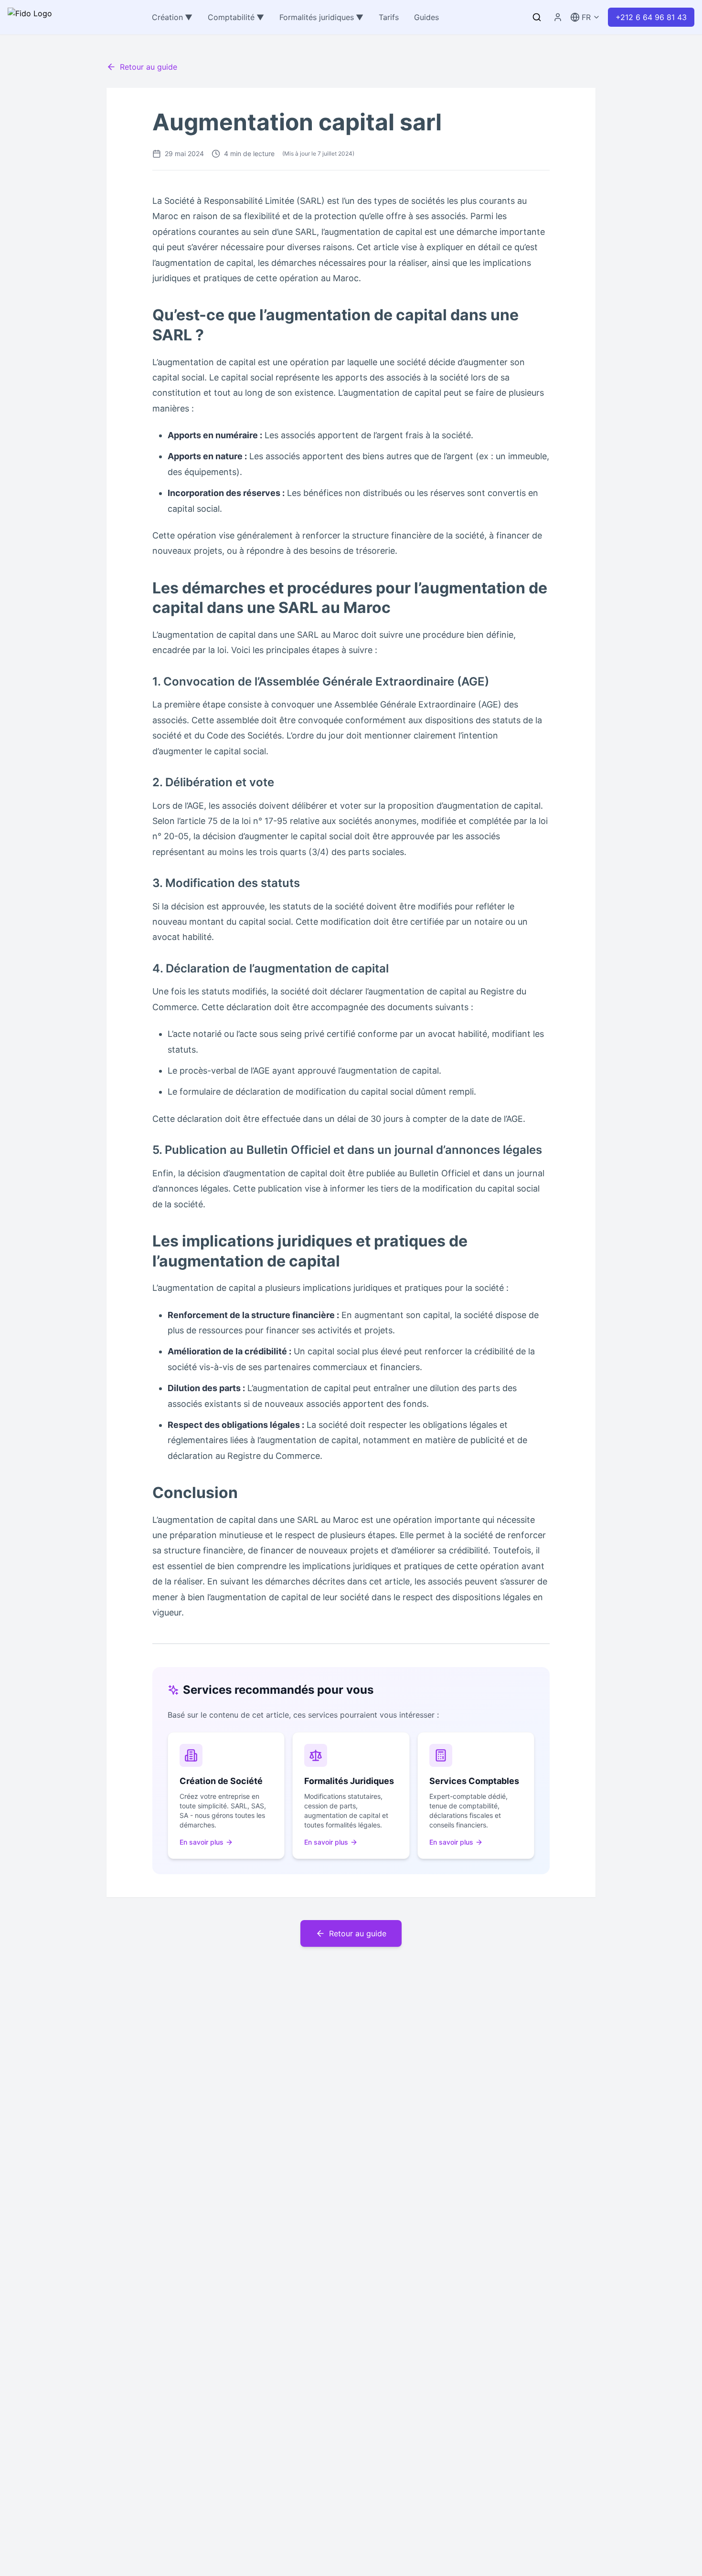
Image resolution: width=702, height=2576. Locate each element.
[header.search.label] (537, 17)
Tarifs (389, 17)
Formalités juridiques (321, 17)
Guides (426, 17)
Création (172, 17)
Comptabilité (236, 17)
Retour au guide (149, 67)
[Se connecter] (558, 17)
